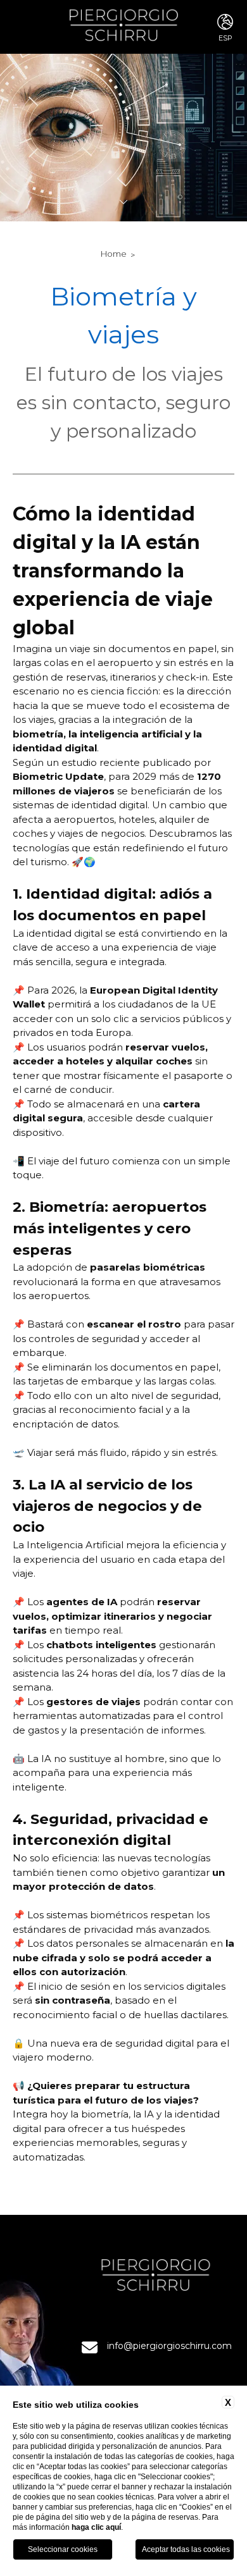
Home (114, 254)
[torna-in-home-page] (124, 27)
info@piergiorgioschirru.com (169, 2346)
